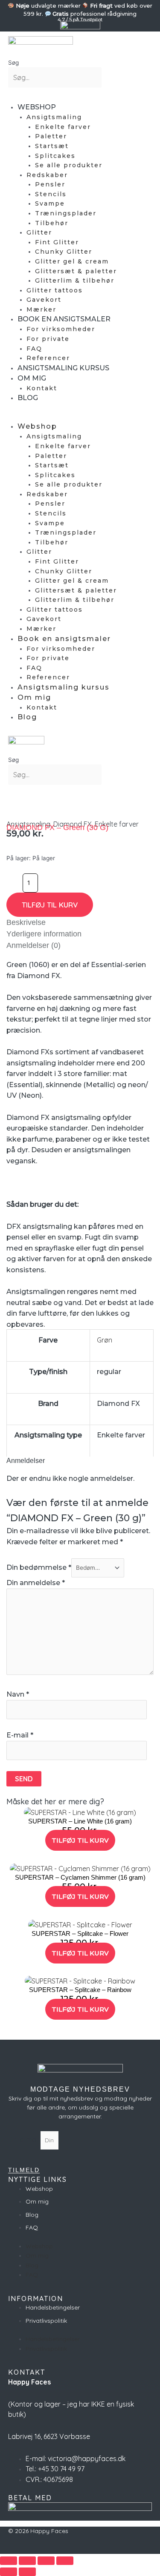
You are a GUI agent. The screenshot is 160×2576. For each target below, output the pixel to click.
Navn (18, 1694)
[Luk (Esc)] (65, 2561)
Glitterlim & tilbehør (75, 280)
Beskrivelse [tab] (26, 922)
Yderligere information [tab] (44, 934)
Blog (28, 398)
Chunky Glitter (64, 252)
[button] (15, 93)
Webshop (37, 107)
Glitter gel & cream (72, 261)
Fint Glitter (57, 242)
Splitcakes (55, 156)
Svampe (50, 203)
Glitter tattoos (55, 290)
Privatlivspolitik (46, 2321)
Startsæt (52, 146)
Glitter (39, 232)
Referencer (48, 358)
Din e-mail (24, 2140)
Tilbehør (52, 223)
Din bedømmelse (39, 1567)
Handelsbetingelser (53, 2307)
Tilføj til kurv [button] (80, 1840)
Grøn (105, 1340)
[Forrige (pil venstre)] (9, 2572)
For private (48, 339)
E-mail (20, 1735)
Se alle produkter (69, 165)
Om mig (32, 378)
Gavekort (44, 300)
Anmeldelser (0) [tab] (33, 945)
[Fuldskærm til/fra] (27, 2561)
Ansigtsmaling (54, 117)
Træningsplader (66, 213)
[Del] (46, 2561)
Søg (13, 63)
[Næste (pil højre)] (27, 2572)
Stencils (51, 194)
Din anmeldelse (36, 1583)
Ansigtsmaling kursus (63, 368)
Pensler (50, 184)
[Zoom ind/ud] (9, 2561)
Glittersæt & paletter (76, 271)
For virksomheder (61, 329)
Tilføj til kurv (50, 905)
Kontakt (42, 388)
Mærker (41, 309)
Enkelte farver (63, 127)
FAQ (34, 349)
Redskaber (47, 175)
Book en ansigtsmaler (64, 319)
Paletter (51, 136)
